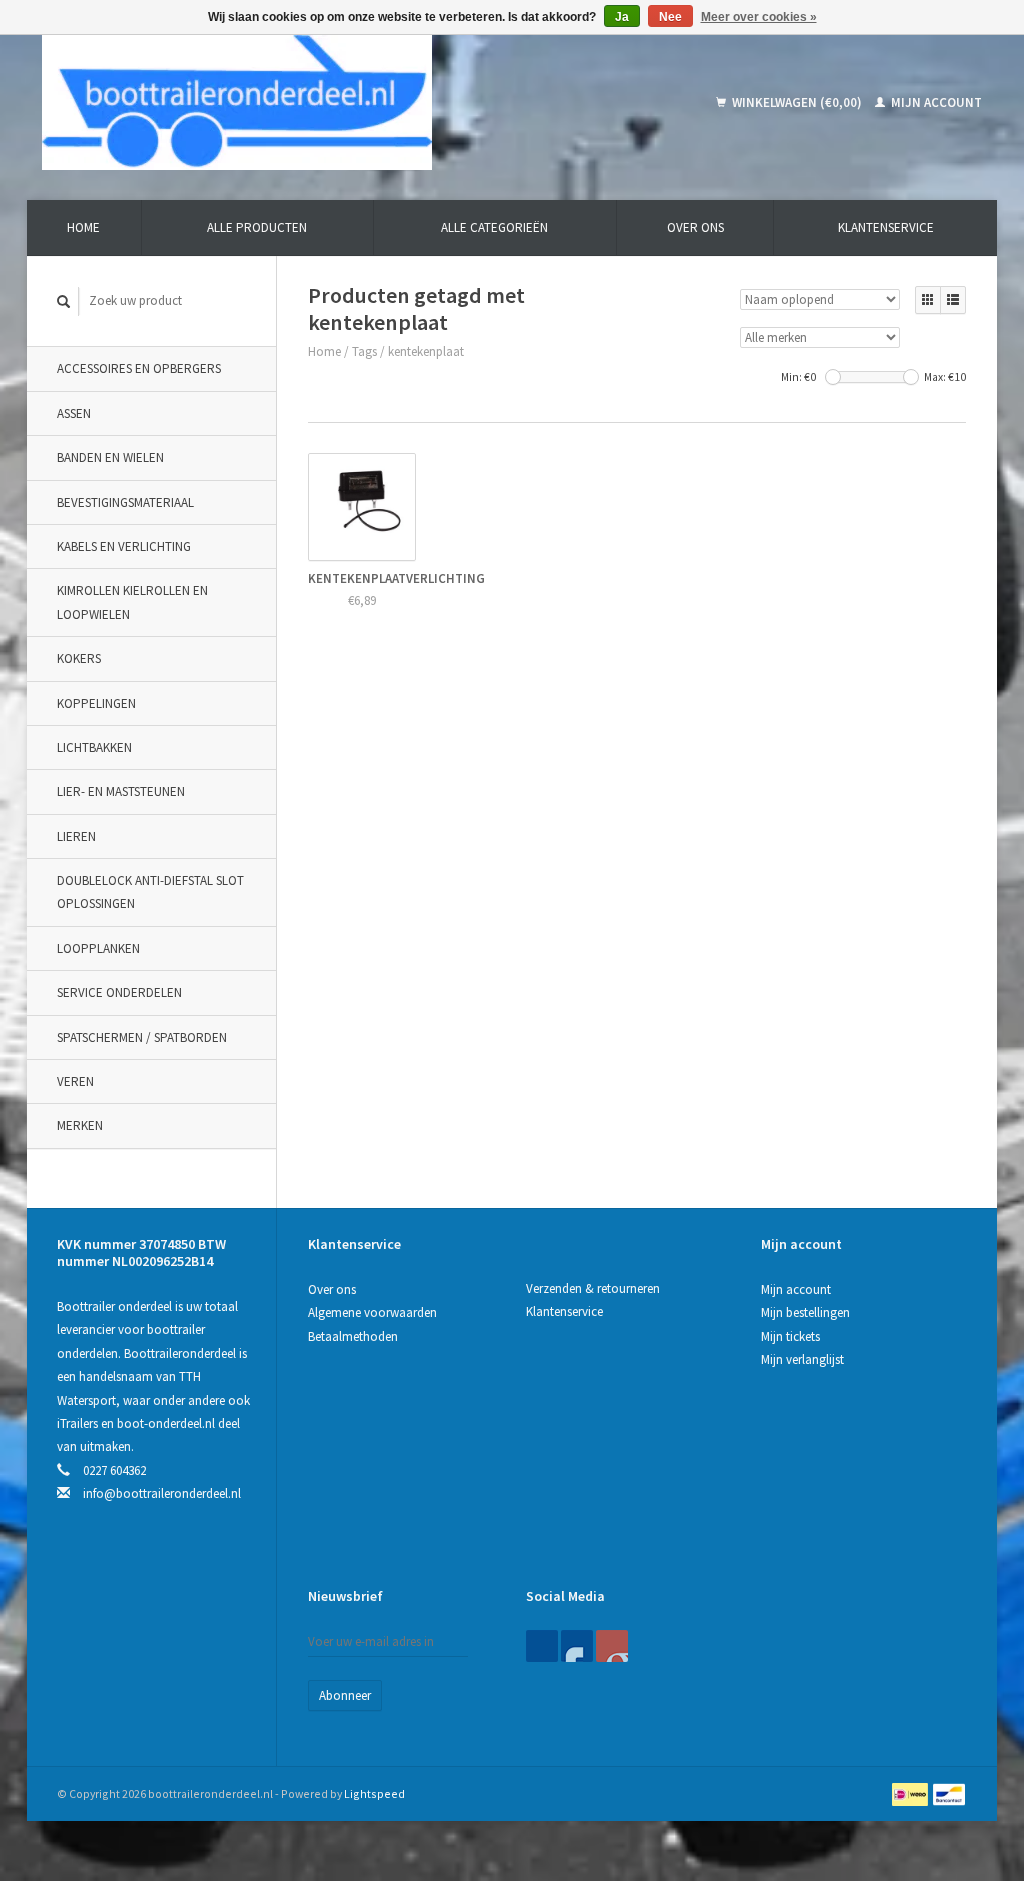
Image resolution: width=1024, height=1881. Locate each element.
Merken (80, 1125)
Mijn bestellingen (805, 1312)
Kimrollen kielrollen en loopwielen (132, 602)
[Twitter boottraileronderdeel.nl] (577, 1646)
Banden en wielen (110, 457)
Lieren (76, 836)
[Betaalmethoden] (911, 1793)
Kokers (79, 658)
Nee (670, 17)
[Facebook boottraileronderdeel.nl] (542, 1646)
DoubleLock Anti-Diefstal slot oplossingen (150, 892)
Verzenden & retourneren (593, 1288)
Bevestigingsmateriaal (125, 502)
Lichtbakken (94, 747)
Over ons (695, 227)
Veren (75, 1081)
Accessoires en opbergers (139, 368)
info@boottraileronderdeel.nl (162, 1493)
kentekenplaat (426, 351)
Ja (622, 17)
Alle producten (257, 227)
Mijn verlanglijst (802, 1359)
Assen (74, 413)
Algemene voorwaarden (372, 1312)
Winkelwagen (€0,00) (797, 102)
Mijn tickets (790, 1336)
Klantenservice (886, 227)
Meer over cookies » (759, 17)
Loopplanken (98, 948)
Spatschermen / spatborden (142, 1037)
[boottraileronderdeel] (321, 102)
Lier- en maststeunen (121, 791)
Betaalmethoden (353, 1336)
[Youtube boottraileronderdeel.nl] (612, 1646)
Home (83, 227)
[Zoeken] (64, 301)
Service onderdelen (119, 992)
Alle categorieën (494, 227)
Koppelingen (96, 703)
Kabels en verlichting (124, 546)
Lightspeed (374, 1793)
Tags (364, 351)
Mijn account (935, 102)
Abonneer (345, 1695)
